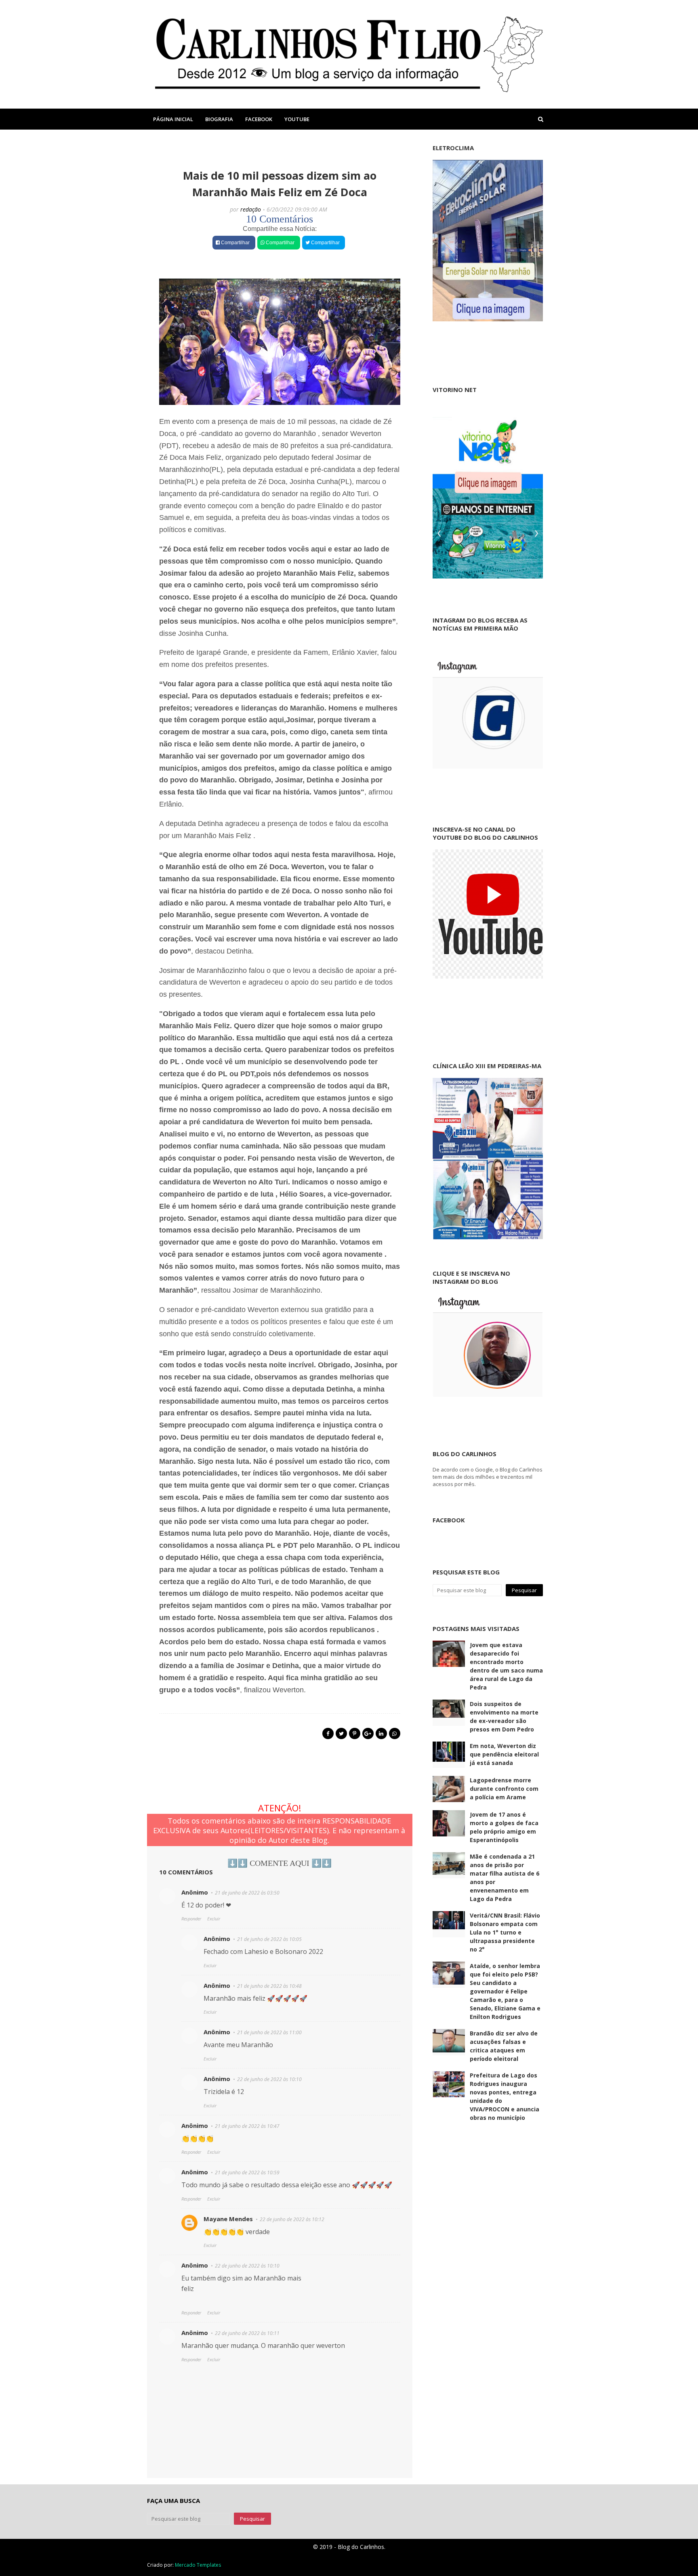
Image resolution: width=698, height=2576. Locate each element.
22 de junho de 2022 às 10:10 (269, 2079)
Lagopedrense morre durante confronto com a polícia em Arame (504, 1789)
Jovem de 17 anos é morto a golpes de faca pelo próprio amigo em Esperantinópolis (504, 1827)
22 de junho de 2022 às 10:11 (247, 2333)
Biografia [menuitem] (219, 119)
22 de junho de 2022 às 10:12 (292, 2219)
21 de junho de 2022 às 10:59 (247, 2173)
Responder (191, 1919)
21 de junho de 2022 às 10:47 (247, 2126)
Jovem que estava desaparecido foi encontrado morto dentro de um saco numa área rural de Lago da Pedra (506, 1666)
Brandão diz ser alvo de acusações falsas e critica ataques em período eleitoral (504, 2046)
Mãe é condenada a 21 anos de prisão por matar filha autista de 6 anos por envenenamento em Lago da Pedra (505, 1878)
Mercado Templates (198, 2565)
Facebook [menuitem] (259, 119)
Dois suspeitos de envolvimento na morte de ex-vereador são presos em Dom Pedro (504, 1717)
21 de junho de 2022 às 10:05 (269, 1939)
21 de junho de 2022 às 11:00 (269, 2032)
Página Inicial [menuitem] (173, 119)
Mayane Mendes (228, 2219)
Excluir (214, 1919)
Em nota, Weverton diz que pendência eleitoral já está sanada (504, 1754)
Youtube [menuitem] (297, 119)
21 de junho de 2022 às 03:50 (247, 1893)
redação (251, 209)
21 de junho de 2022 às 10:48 (269, 1986)
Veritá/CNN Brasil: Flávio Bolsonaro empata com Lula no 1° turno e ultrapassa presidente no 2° (505, 1932)
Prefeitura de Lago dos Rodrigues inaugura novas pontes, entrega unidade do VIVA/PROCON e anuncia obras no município (505, 2096)
